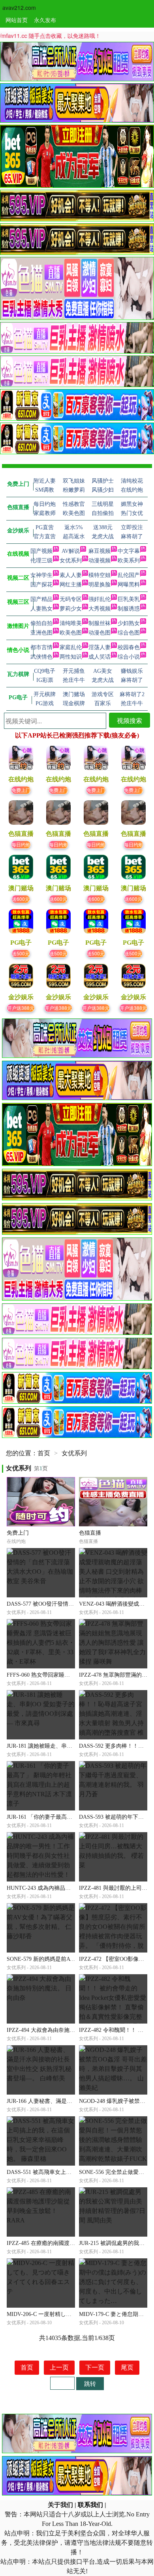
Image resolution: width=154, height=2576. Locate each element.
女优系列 (71, 561)
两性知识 (71, 657)
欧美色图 (71, 633)
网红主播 (71, 585)
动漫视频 (100, 561)
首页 (44, 1453)
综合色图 (129, 633)
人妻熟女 (41, 609)
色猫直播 (90, 1533)
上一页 (59, 2367)
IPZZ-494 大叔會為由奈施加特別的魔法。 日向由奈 (69, 2030)
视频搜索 (130, 720)
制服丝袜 (100, 623)
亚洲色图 (41, 633)
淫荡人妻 (100, 647)
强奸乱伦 (100, 599)
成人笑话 (100, 657)
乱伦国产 (129, 575)
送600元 (21, 899)
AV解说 (71, 551)
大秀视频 (100, 609)
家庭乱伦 (71, 647)
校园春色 (129, 647)
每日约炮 (21, 844)
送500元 (21, 953)
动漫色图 (100, 633)
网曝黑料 (129, 585)
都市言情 (41, 647)
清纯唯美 (71, 623)
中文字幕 (129, 551)
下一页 (95, 2367)
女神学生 (41, 575)
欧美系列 (129, 561)
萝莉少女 (71, 609)
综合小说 (129, 657)
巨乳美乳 (129, 599)
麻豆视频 (100, 551)
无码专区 (71, 599)
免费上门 (21, 790)
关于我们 (60, 2505)
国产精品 (41, 599)
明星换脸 (100, 585)
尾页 (127, 2367)
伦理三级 (41, 561)
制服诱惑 (129, 609)
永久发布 (45, 20)
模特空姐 (100, 575)
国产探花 (41, 585)
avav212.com (19, 7)
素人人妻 (71, 575)
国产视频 (41, 551)
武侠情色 (41, 657)
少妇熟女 (129, 623)
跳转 (90, 2383)
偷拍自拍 (41, 623)
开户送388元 (21, 1008)
